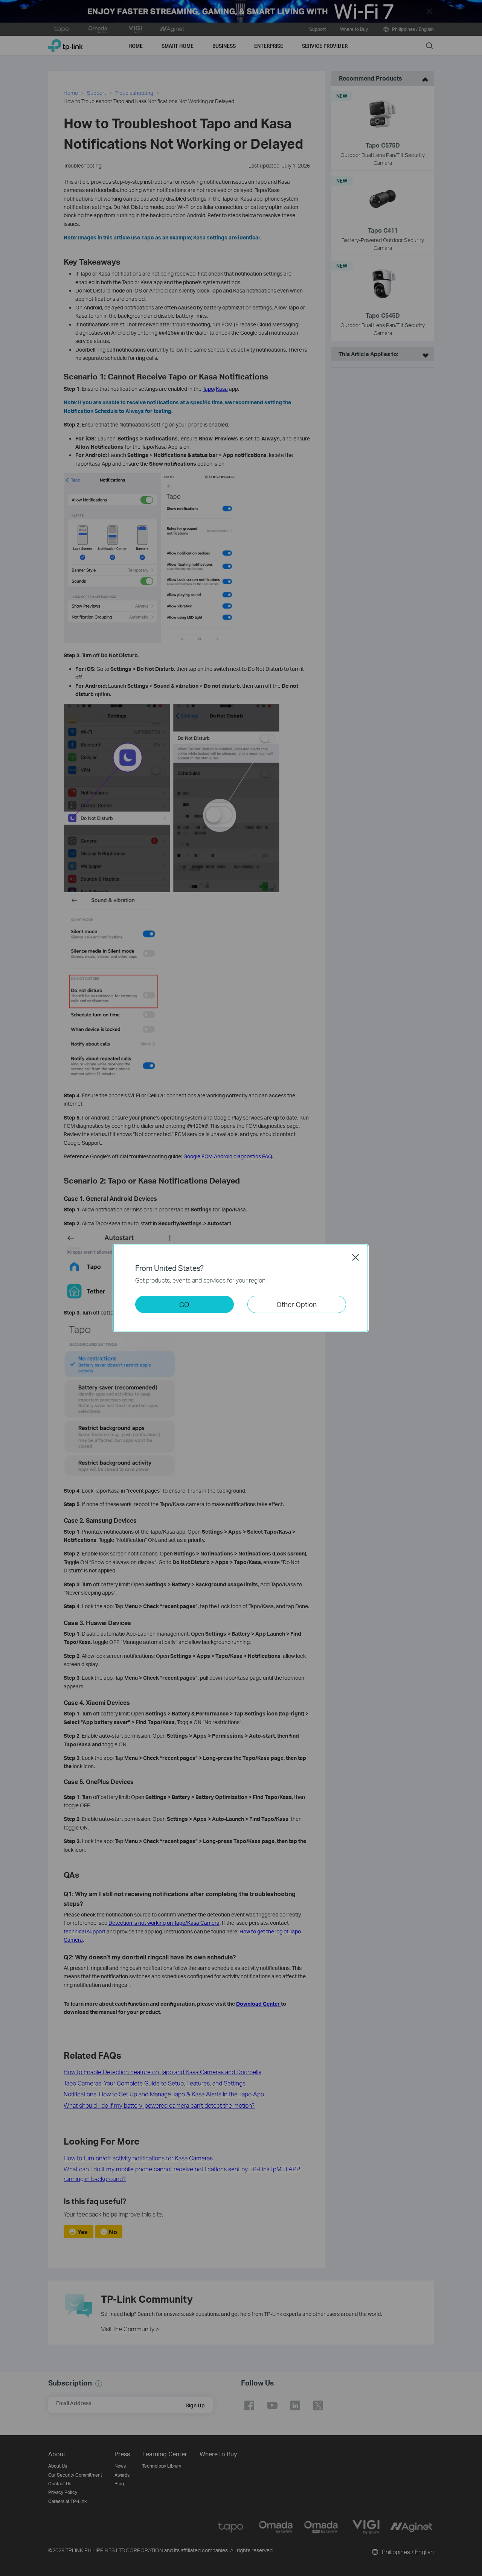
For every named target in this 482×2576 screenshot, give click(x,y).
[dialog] (241, 1288)
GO (184, 1304)
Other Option (297, 1304)
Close (355, 1257)
